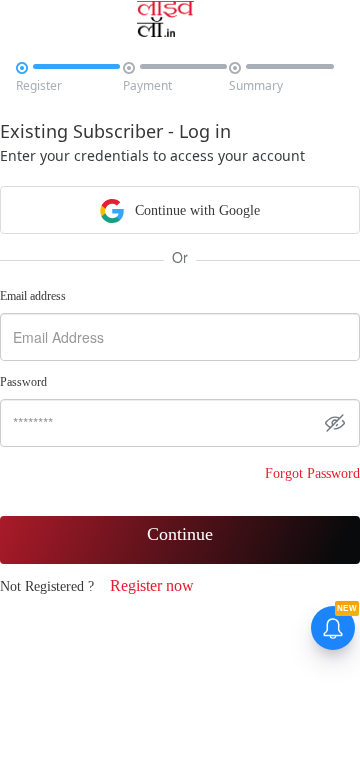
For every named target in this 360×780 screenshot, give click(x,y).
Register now (152, 585)
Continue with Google (195, 210)
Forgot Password (312, 473)
